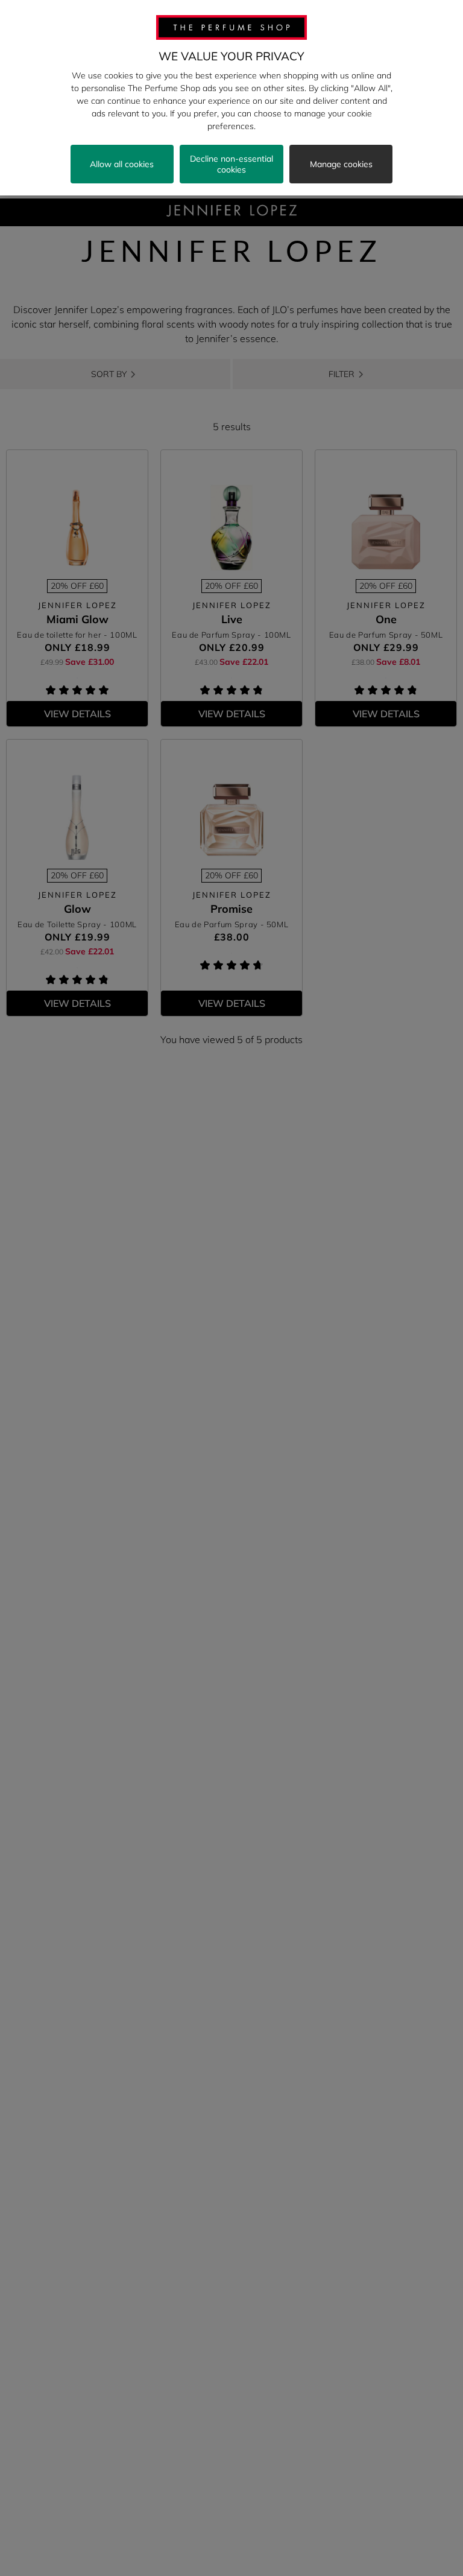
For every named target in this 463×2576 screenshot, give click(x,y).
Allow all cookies (122, 164)
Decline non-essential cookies (231, 164)
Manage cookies (341, 164)
